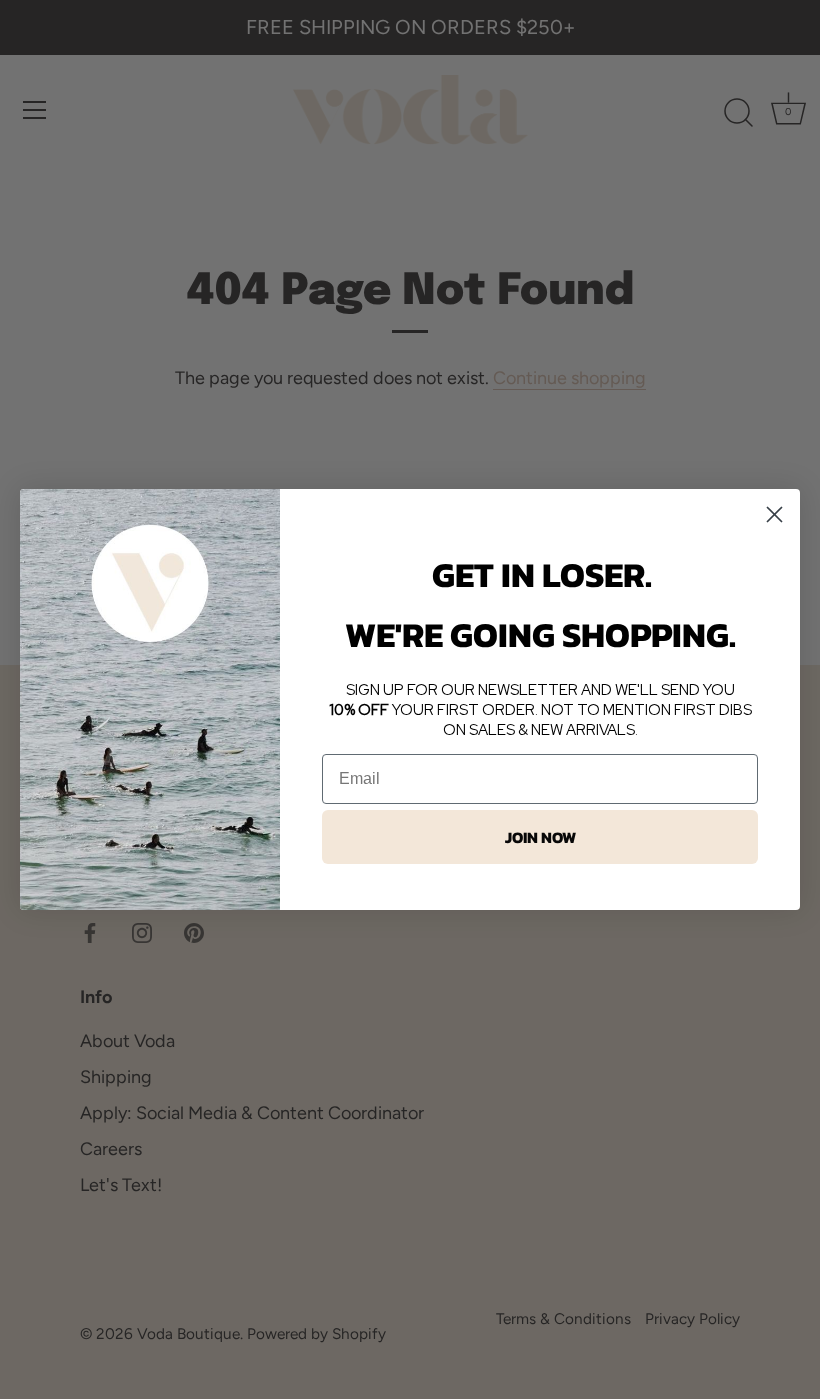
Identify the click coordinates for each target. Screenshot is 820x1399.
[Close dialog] (774, 514)
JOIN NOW (540, 837)
